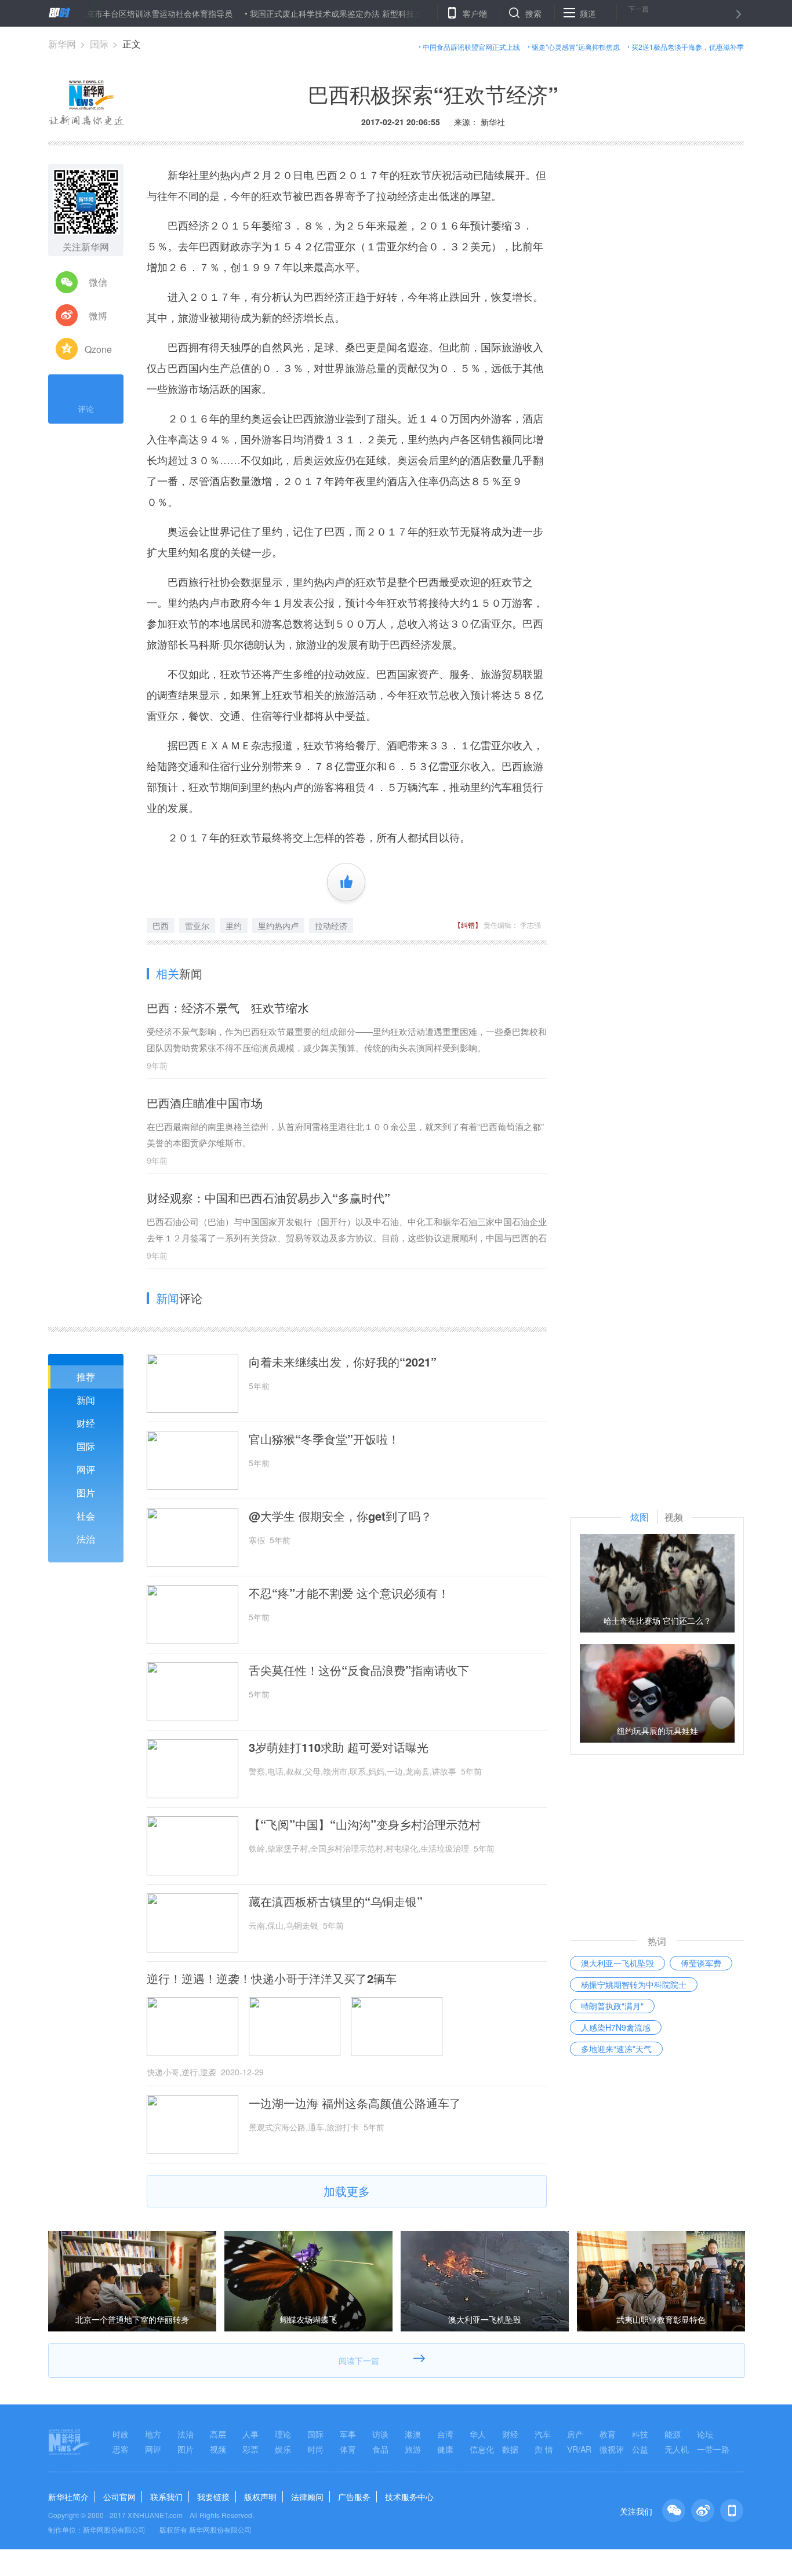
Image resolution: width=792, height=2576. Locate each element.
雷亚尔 (197, 926)
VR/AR (579, 2449)
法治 (86, 1539)
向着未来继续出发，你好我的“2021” (343, 1362)
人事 (250, 2434)
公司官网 (119, 2497)
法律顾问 (307, 2497)
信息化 (482, 2449)
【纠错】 (468, 925)
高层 (218, 2434)
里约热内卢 (278, 926)
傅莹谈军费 (701, 1963)
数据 (510, 2449)
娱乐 (283, 2449)
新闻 (86, 1400)
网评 (86, 1469)
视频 (218, 2449)
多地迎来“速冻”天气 (616, 2049)
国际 (99, 44)
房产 (575, 2434)
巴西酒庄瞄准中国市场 (205, 1103)
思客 (121, 2449)
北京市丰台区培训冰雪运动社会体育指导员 (109, 13)
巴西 (161, 926)
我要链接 (213, 2497)
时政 (121, 2434)
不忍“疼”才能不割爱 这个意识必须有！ (349, 1593)
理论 (283, 2434)
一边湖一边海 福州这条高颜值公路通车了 (355, 2103)
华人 (478, 2434)
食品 (380, 2449)
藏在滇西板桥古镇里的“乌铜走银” (336, 1901)
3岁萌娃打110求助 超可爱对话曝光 (339, 1747)
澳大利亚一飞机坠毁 (617, 1963)
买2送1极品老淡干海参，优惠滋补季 (688, 47)
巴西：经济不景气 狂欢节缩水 (228, 1008)
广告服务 (354, 2497)
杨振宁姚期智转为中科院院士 (634, 1984)
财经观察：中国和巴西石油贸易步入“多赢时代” (268, 1198)
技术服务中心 (409, 2497)
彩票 (250, 2449)
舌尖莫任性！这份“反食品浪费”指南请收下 (359, 1670)
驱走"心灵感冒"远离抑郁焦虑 (576, 47)
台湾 (445, 2434)
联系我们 (166, 2497)
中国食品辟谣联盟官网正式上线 (471, 47)
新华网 (62, 44)
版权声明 (260, 2497)
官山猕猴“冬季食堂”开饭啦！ (324, 1439)
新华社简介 (68, 2497)
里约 (234, 926)
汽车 (543, 2434)
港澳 (413, 2434)
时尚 (315, 2449)
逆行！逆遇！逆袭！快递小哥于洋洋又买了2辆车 (272, 1979)
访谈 (380, 2434)
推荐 (86, 1377)
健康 (445, 2449)
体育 (348, 2449)
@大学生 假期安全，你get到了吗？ (340, 1516)
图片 (86, 1493)
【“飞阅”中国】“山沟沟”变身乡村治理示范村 (365, 1824)
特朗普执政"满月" (612, 2006)
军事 (348, 2434)
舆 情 (544, 2449)
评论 (86, 409)
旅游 (413, 2449)
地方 (153, 2434)
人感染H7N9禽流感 (616, 2027)
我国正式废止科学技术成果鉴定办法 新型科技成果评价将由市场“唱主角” (333, 13)
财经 (86, 1423)
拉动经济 (331, 926)
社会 (86, 1516)
